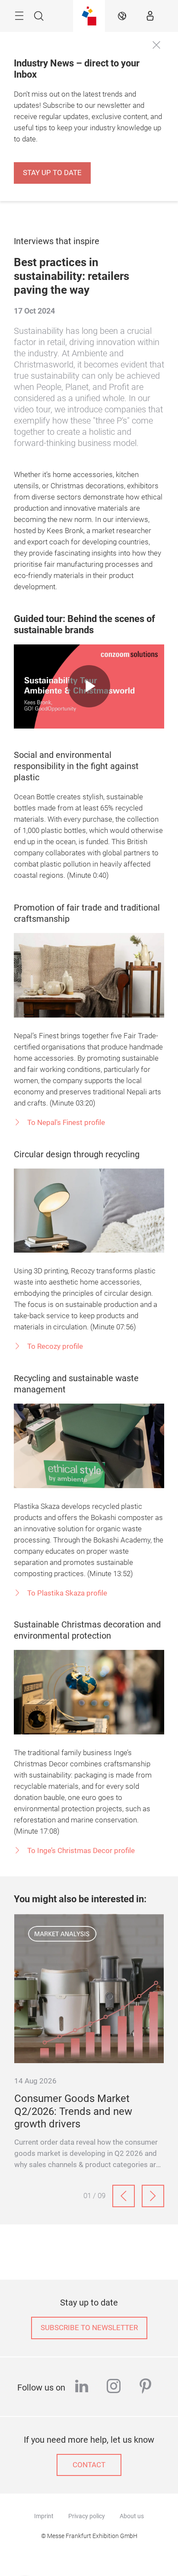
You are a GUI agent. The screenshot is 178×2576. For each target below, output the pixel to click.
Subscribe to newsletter (89, 2328)
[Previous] (124, 2196)
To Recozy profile (54, 1346)
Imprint (44, 2516)
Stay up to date (52, 173)
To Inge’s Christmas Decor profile (80, 1851)
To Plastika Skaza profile (66, 1593)
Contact (89, 2465)
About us (132, 2516)
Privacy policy (87, 2516)
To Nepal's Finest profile (65, 1123)
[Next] (153, 2196)
